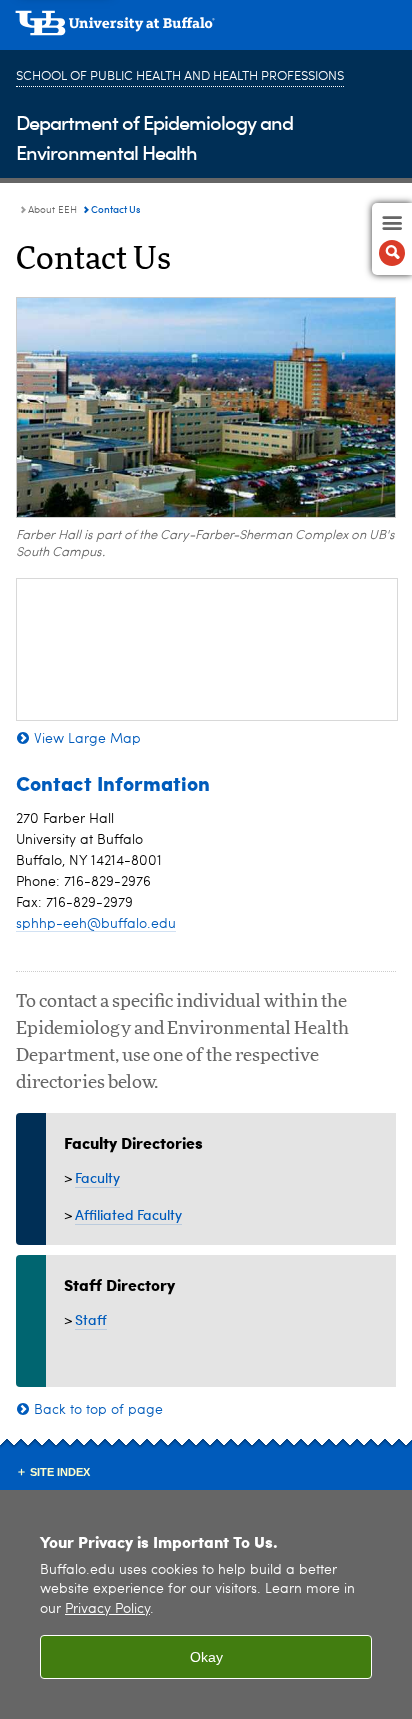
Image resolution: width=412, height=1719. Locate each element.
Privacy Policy (107, 1609)
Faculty (97, 1177)
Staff (91, 1319)
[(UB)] (206, 30)
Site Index (60, 1472)
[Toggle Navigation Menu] (392, 239)
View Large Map (87, 739)
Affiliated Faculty (128, 1214)
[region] (206, 1604)
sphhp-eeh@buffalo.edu (96, 924)
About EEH (52, 210)
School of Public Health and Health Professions (180, 76)
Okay (206, 1657)
